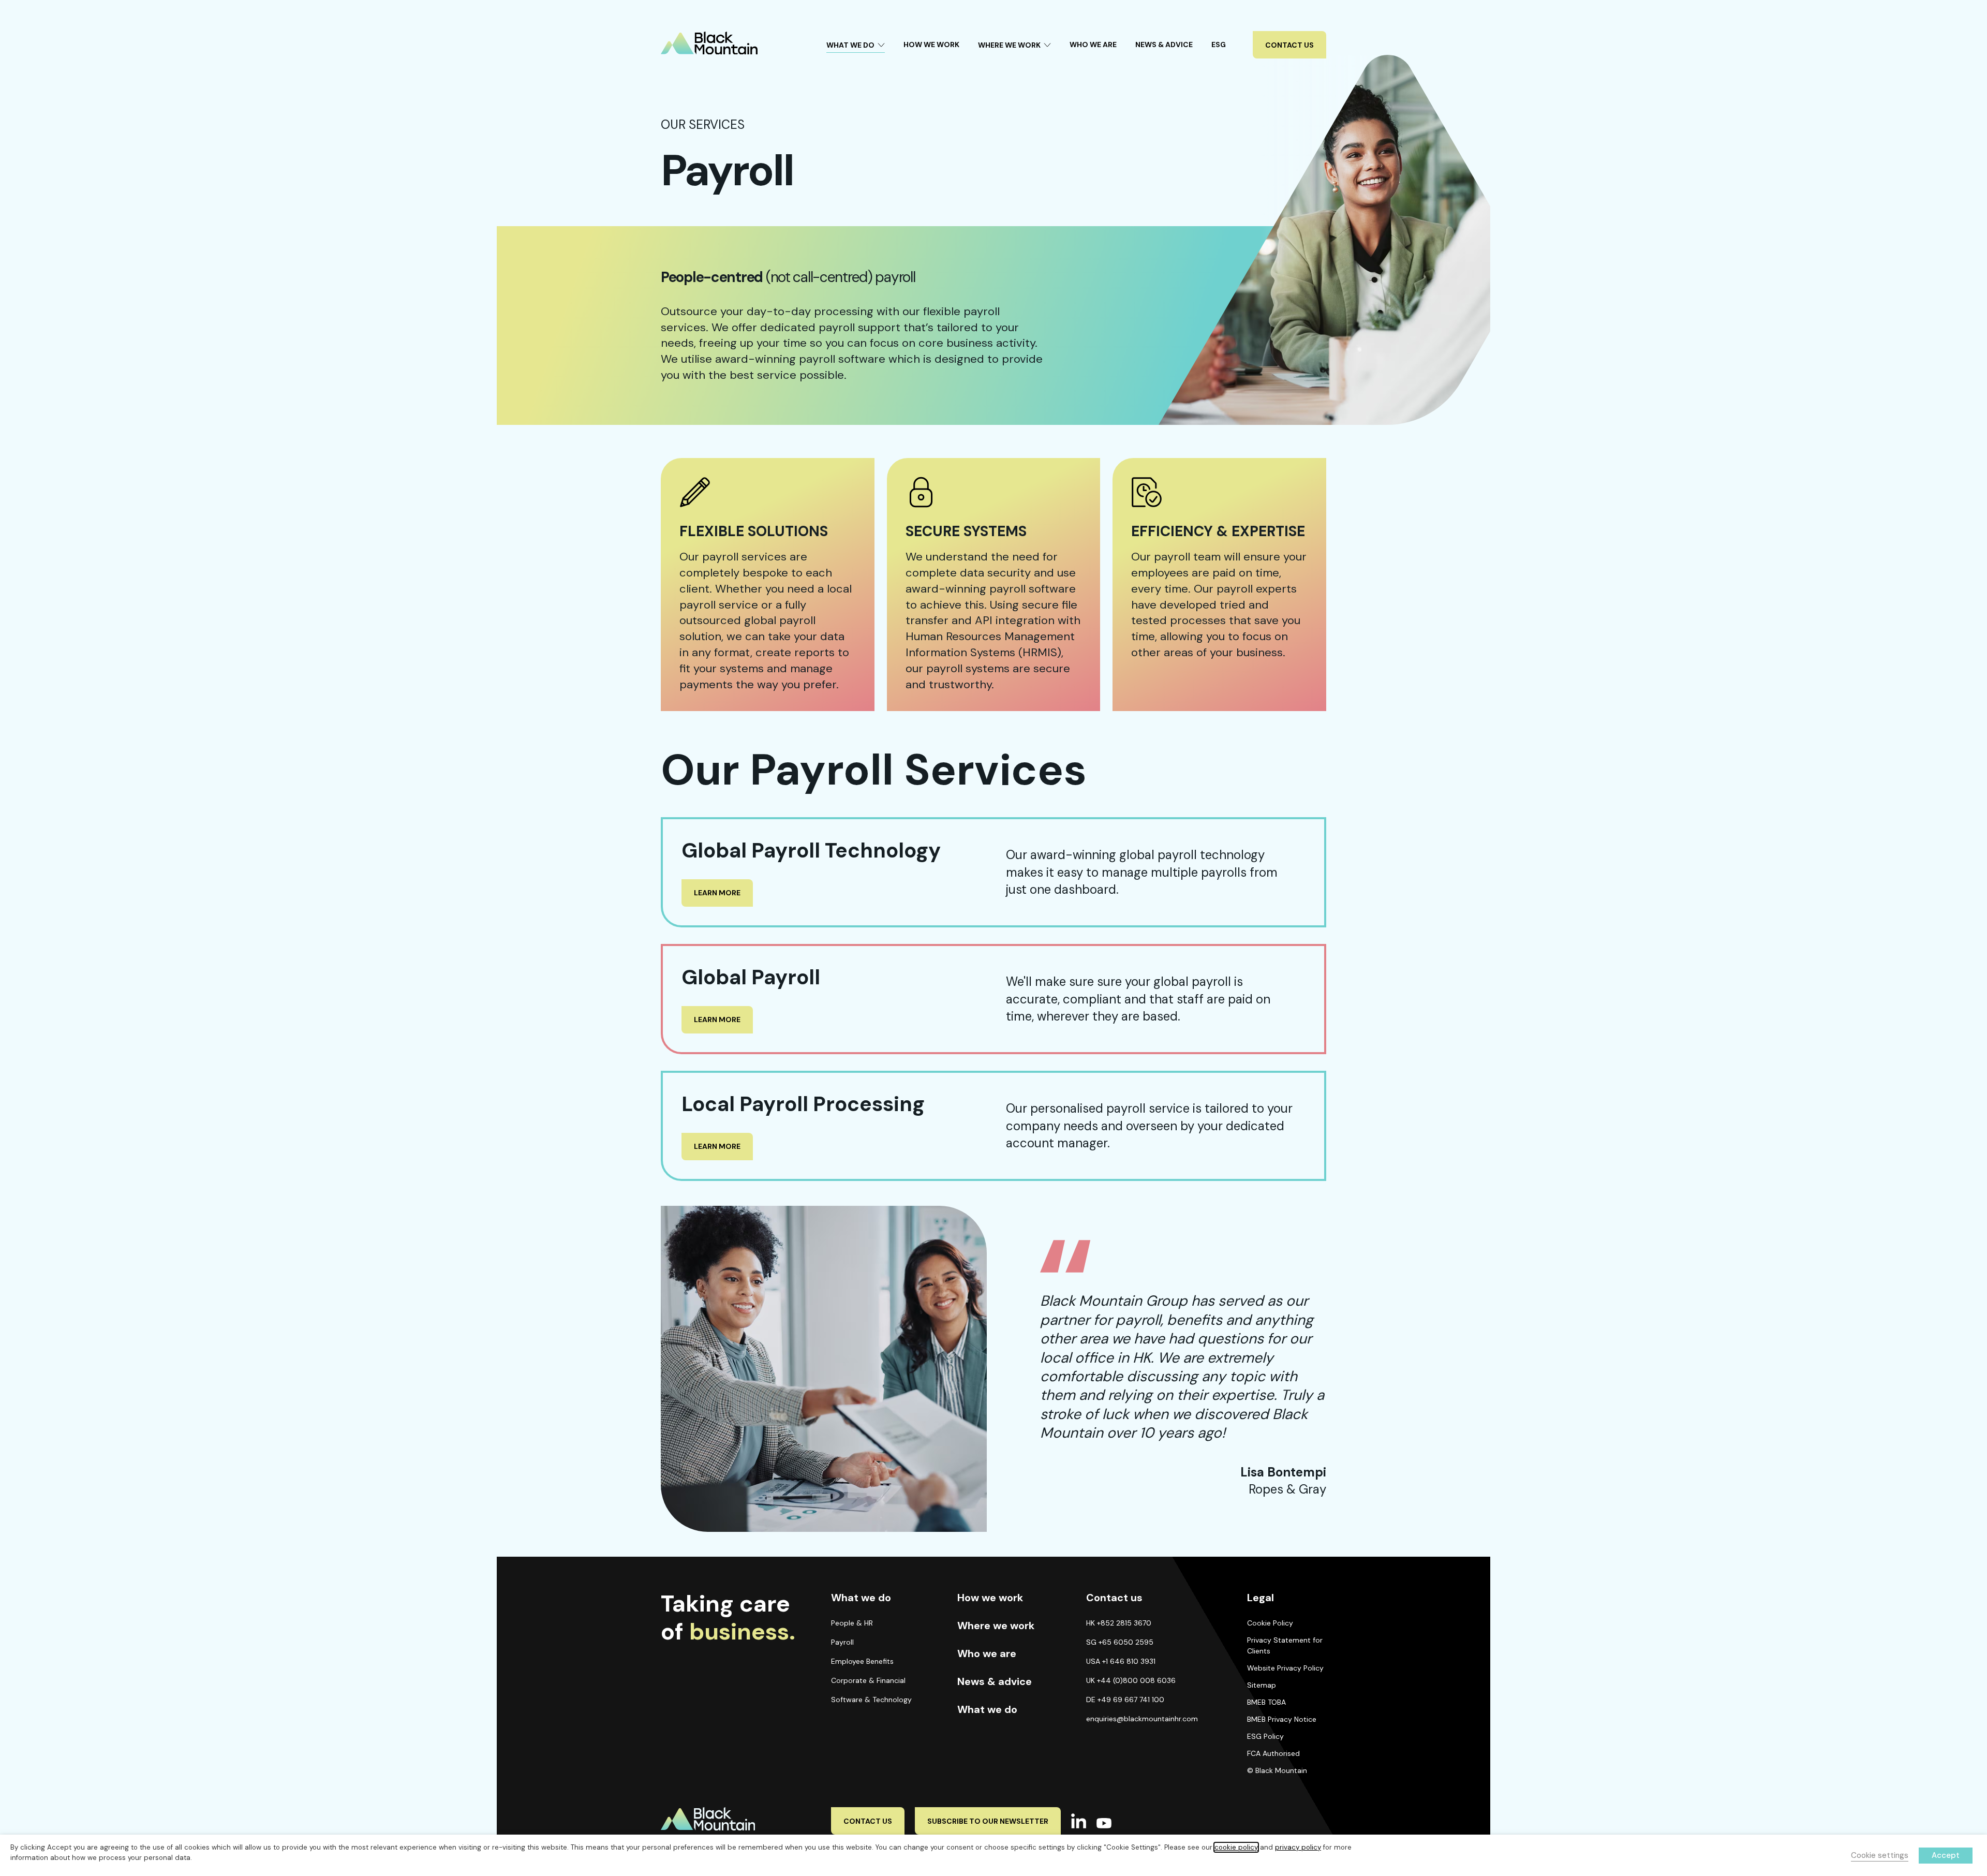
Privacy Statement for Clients (1285, 1645)
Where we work (996, 1626)
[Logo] (709, 43)
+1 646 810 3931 (1129, 1661)
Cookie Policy (1270, 1623)
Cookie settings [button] (1880, 1855)
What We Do (850, 45)
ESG (1219, 45)
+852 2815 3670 (1124, 1623)
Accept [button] (1946, 1855)
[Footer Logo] (729, 1819)
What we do (987, 1709)
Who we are (987, 1653)
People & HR (852, 1623)
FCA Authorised (1273, 1753)
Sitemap (1262, 1685)
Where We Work (1009, 45)
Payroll (842, 1642)
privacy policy (1298, 1847)
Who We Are (1093, 45)
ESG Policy (1265, 1736)
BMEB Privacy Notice (1282, 1719)
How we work (990, 1598)
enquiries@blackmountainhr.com (1142, 1719)
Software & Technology (871, 1700)
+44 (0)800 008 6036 (1136, 1680)
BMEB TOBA (1266, 1702)
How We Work (931, 45)
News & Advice (1164, 45)
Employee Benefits (862, 1661)
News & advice (995, 1681)
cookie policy (1236, 1847)
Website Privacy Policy (1285, 1668)
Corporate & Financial (868, 1680)
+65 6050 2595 (1126, 1642)
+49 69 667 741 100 (1131, 1700)
